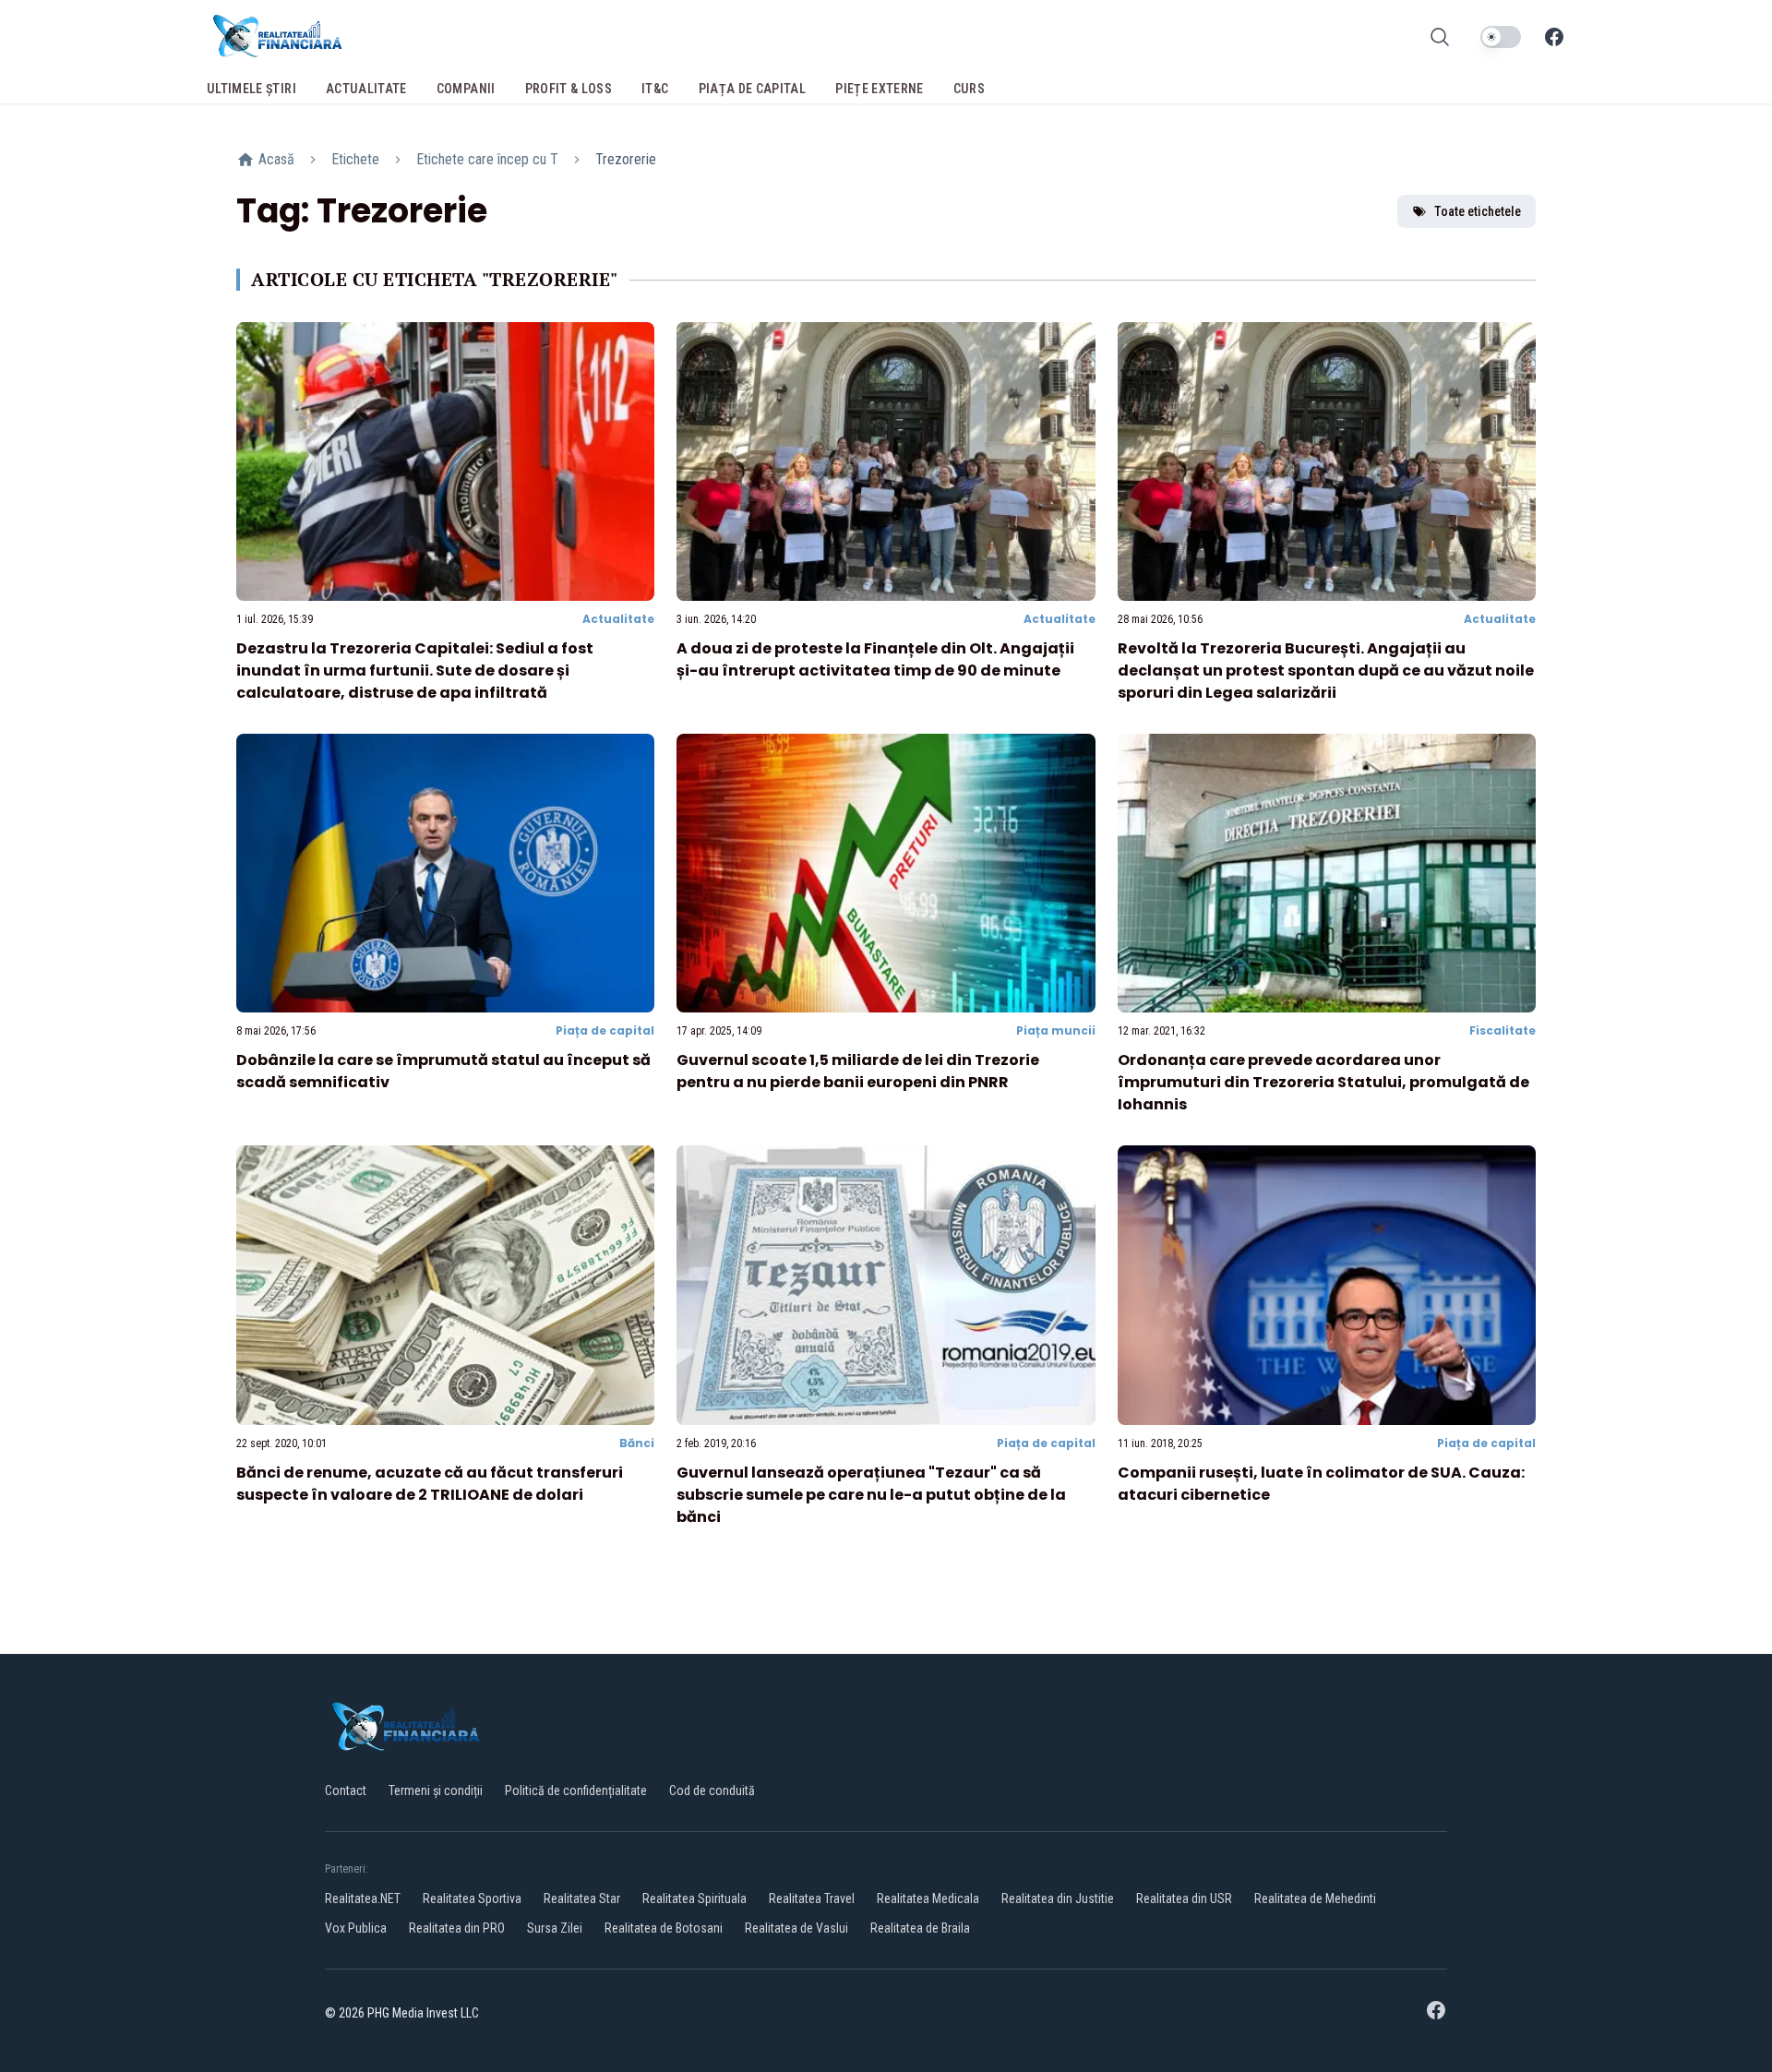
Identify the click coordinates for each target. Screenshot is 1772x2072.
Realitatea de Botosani (664, 1928)
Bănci (637, 1443)
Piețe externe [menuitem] (880, 89)
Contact (346, 1791)
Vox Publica (356, 1928)
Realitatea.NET (363, 1898)
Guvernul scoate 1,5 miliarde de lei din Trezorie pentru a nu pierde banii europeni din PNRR (858, 1071)
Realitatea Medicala (928, 1898)
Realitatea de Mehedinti (1315, 1898)
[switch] (1501, 37)
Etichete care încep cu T (487, 159)
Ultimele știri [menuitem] (251, 89)
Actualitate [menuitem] (366, 89)
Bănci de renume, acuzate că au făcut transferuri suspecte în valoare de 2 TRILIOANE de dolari (430, 1484)
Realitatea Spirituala (694, 1898)
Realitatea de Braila (920, 1928)
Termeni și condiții (436, 1791)
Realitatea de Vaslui (796, 1928)
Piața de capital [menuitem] (753, 89)
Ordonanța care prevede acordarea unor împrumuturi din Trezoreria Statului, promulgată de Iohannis (1323, 1082)
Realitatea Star (582, 1898)
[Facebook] (1554, 37)
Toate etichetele (1478, 211)
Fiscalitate (1503, 1030)
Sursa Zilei (555, 1928)
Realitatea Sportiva (472, 1898)
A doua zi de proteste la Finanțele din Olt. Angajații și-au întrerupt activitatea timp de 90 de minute (875, 659)
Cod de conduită (712, 1791)
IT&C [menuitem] (655, 89)
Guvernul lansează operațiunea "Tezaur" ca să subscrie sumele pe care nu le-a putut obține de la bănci (871, 1495)
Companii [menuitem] (466, 89)
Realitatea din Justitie (1058, 1898)
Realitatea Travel (812, 1898)
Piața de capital (605, 1030)
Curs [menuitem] (969, 89)
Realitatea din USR (1184, 1898)
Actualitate (618, 619)
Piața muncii (1056, 1030)
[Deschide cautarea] (1440, 37)
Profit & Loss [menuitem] (569, 89)
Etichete (355, 159)
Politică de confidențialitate (576, 1791)
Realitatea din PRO (457, 1928)
